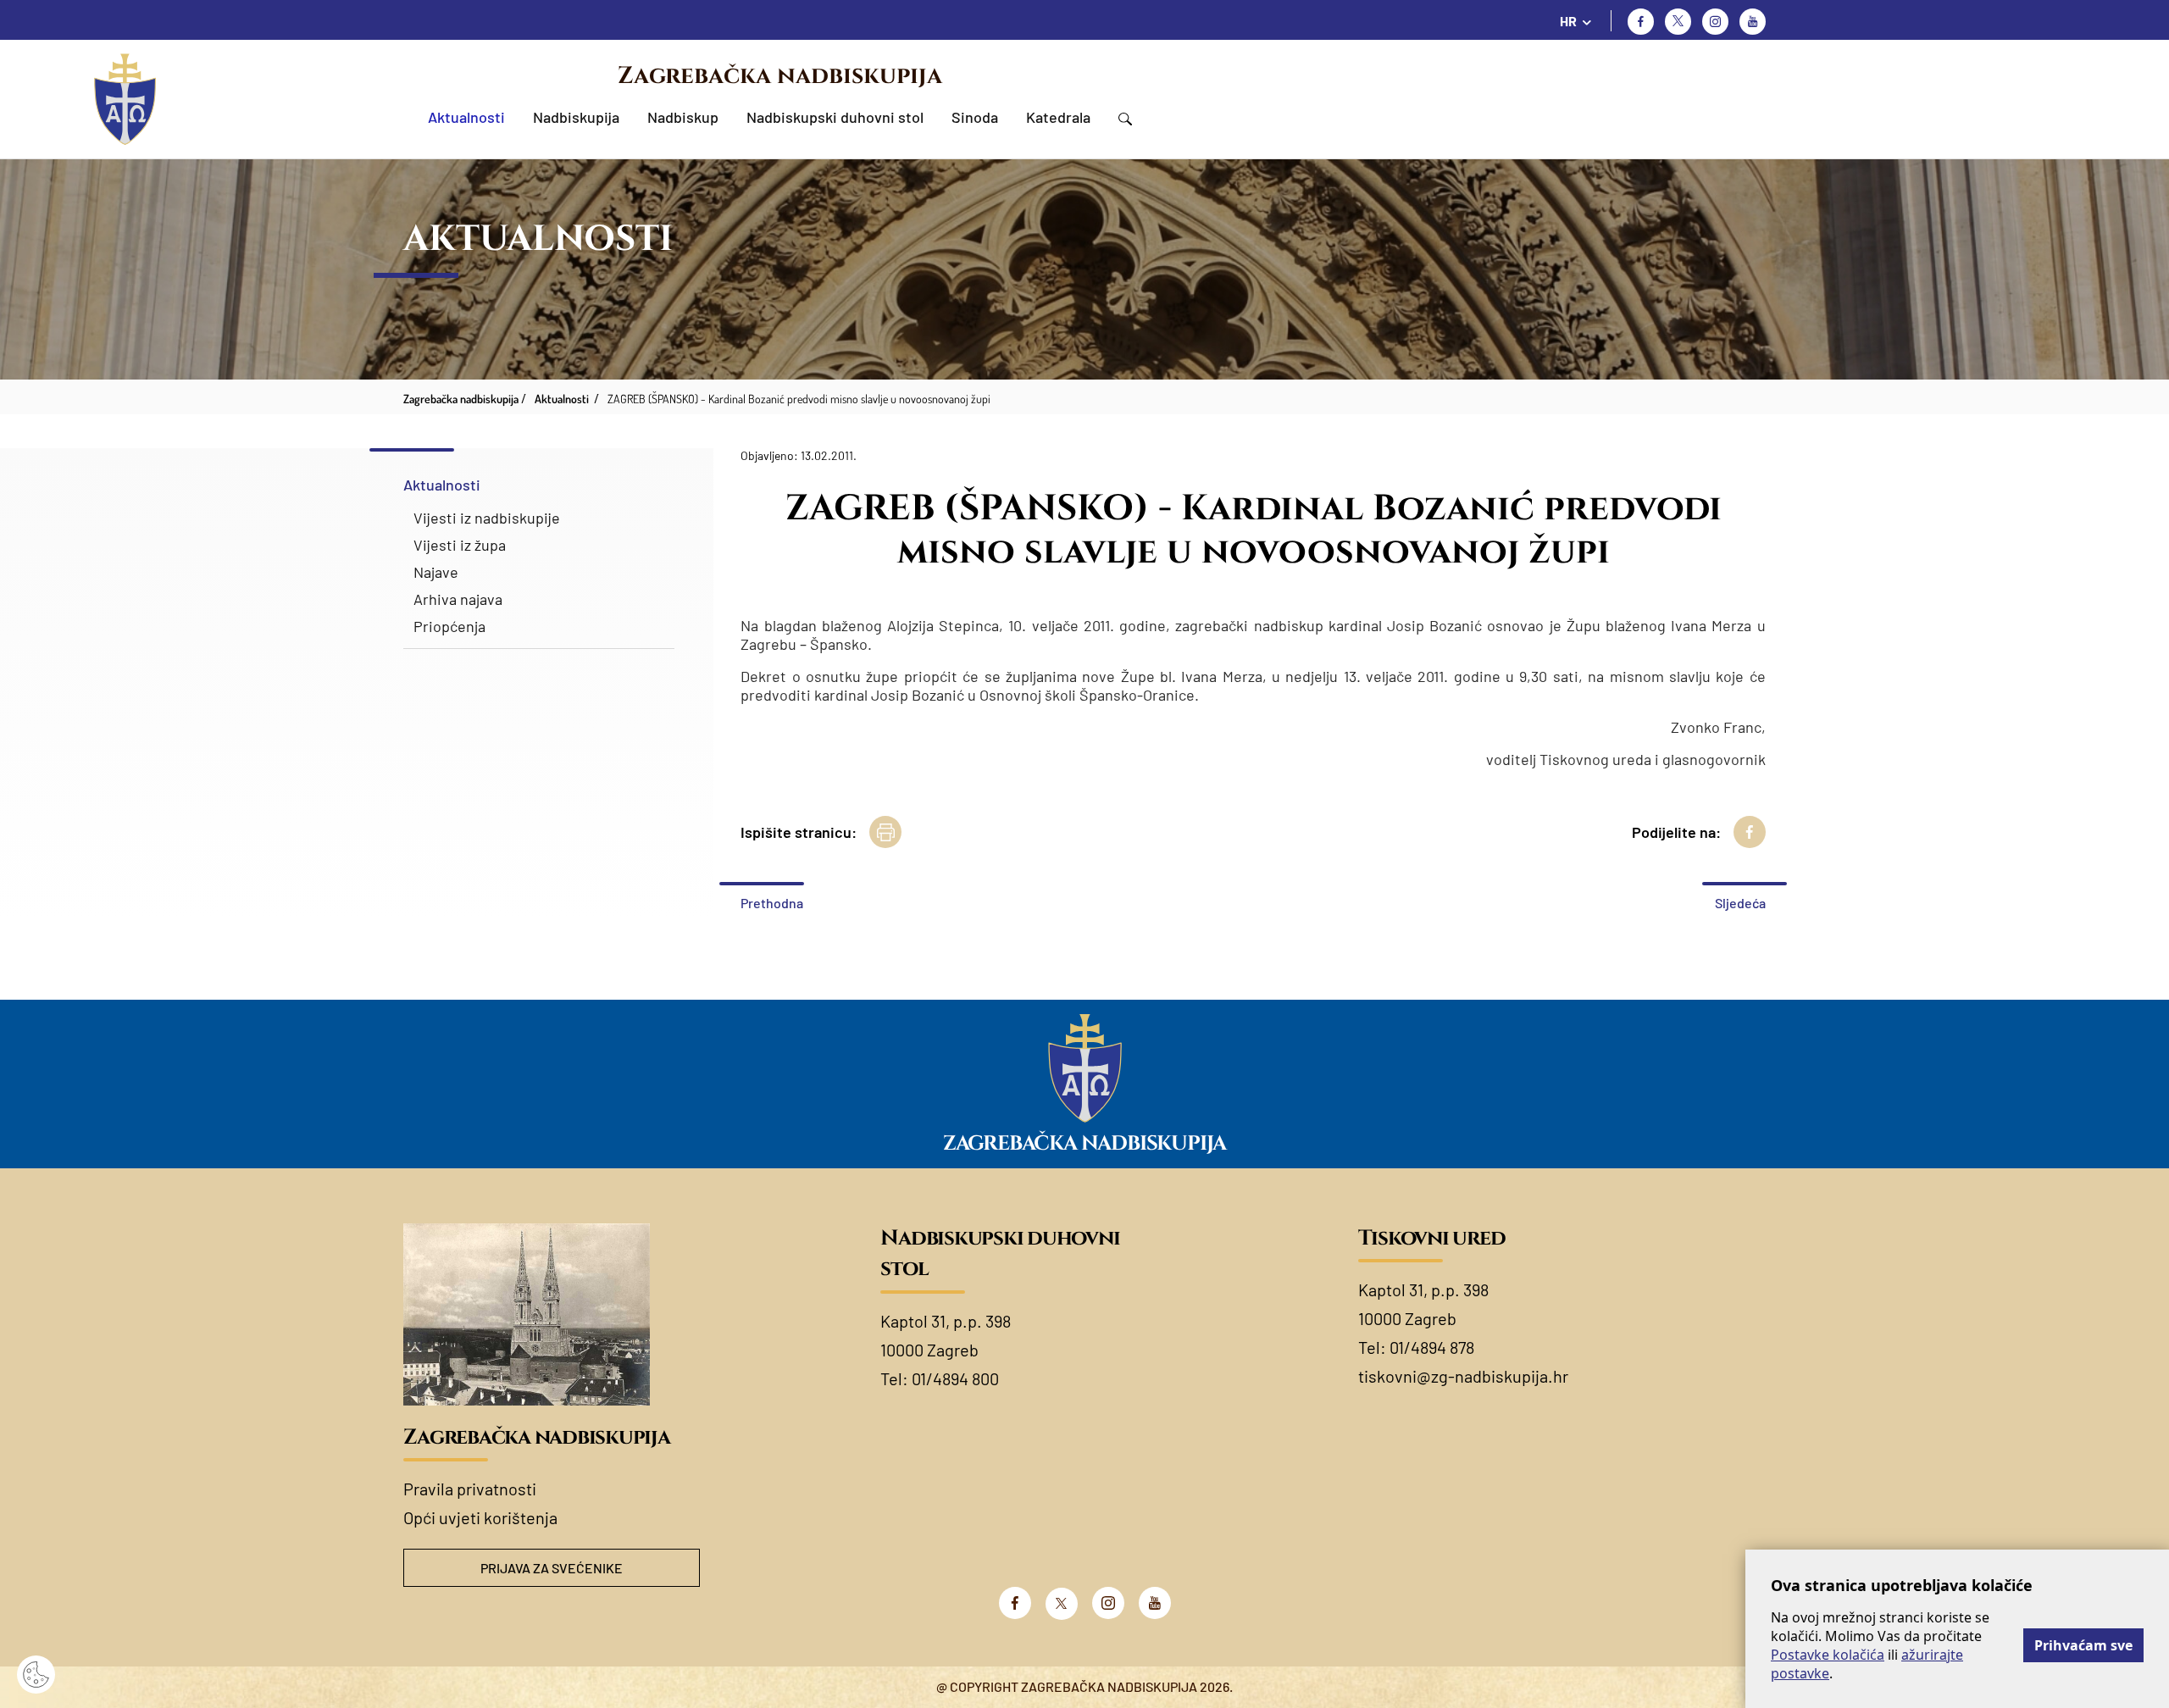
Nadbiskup (683, 117)
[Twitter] (1678, 22)
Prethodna (772, 903)
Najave (436, 572)
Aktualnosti (466, 117)
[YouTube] (1155, 1603)
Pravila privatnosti (470, 1489)
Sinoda (975, 117)
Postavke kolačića (1828, 1655)
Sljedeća (1740, 903)
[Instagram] (1715, 22)
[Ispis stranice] (885, 832)
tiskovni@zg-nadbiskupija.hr (1463, 1376)
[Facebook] (1641, 22)
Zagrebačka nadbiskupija (780, 76)
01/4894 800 (955, 1378)
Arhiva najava (458, 599)
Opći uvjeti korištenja (480, 1517)
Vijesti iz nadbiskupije (487, 518)
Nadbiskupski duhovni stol (835, 117)
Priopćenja (449, 626)
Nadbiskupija (576, 117)
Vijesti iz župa (460, 545)
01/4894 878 (1432, 1347)
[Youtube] (1753, 22)
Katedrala (1058, 117)
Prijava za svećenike (552, 1568)
